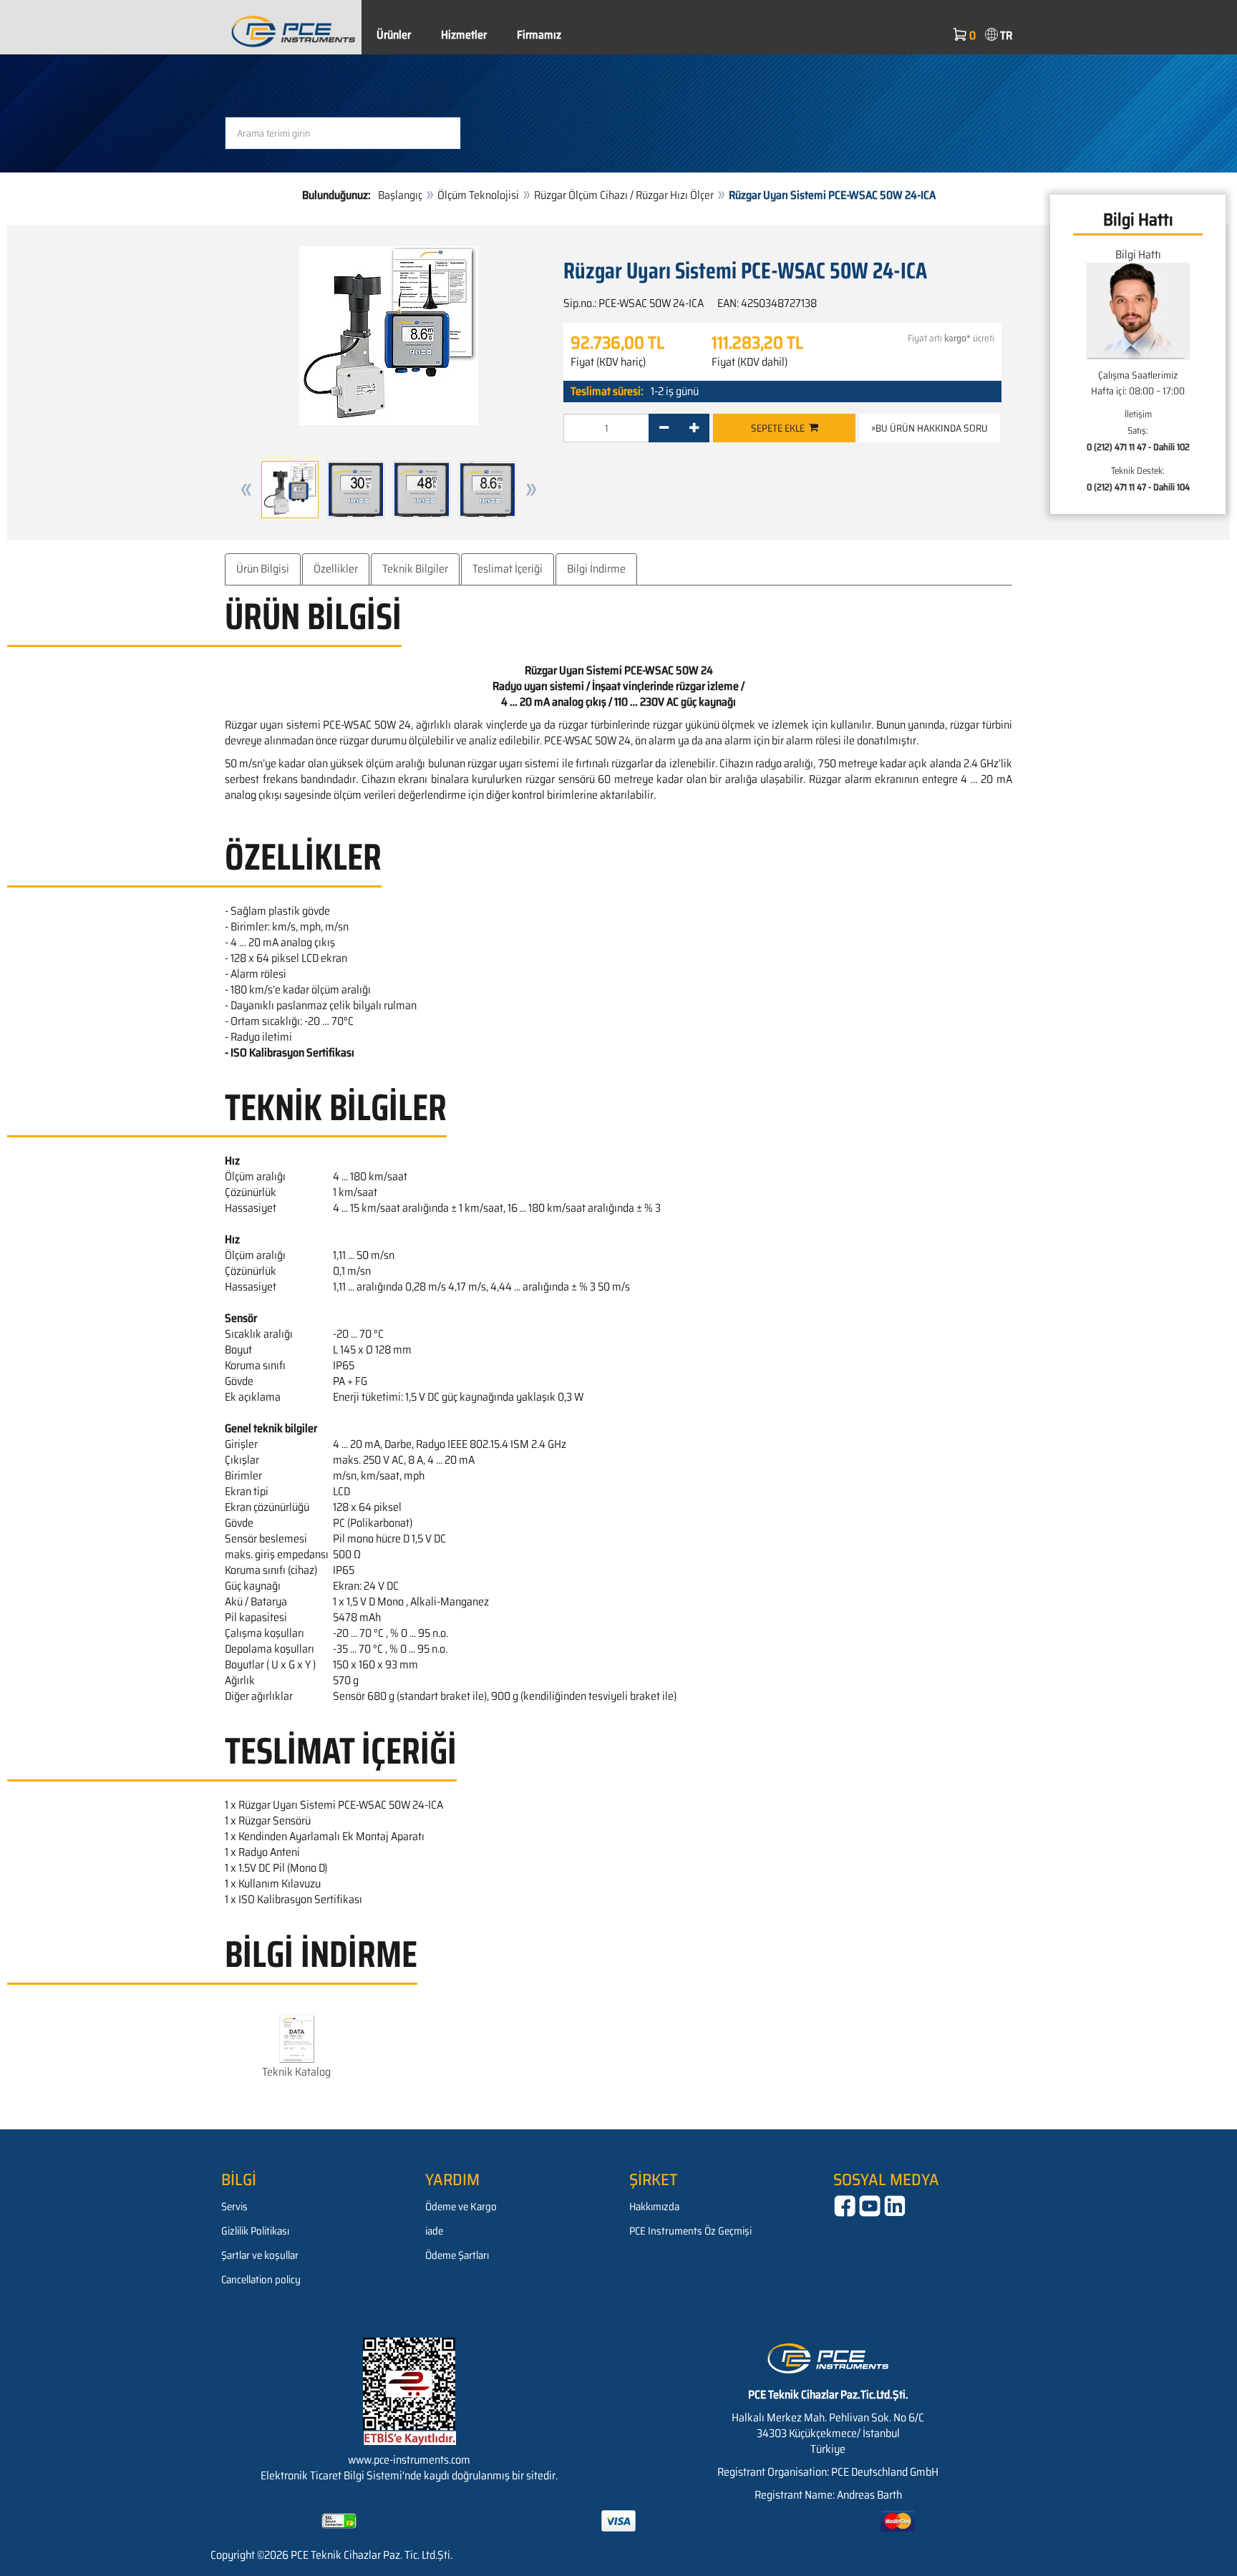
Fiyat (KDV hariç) (608, 362)
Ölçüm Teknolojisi (478, 195)
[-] (664, 428)
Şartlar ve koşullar (260, 2255)
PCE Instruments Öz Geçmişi (690, 2231)
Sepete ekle (780, 428)
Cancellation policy (261, 2280)
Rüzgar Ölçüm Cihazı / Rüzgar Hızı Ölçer (624, 195)
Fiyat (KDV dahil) (750, 362)
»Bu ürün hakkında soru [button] (930, 428)
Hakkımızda (654, 2207)
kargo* (957, 338)
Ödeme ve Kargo (461, 2207)
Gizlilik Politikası (255, 2231)
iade (434, 2231)
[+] (694, 428)
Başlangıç (400, 195)
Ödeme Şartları (457, 2255)
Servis (234, 2207)
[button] (246, 490)
